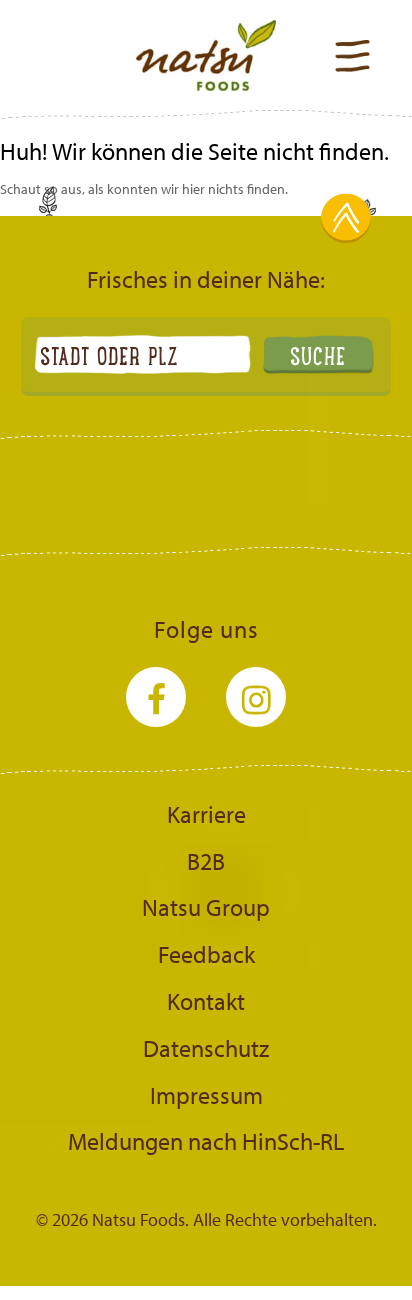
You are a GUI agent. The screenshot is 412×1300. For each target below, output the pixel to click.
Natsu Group (206, 907)
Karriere (206, 814)
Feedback (206, 954)
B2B (206, 861)
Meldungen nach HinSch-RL (206, 1141)
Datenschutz (206, 1048)
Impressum (206, 1095)
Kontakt (206, 1001)
